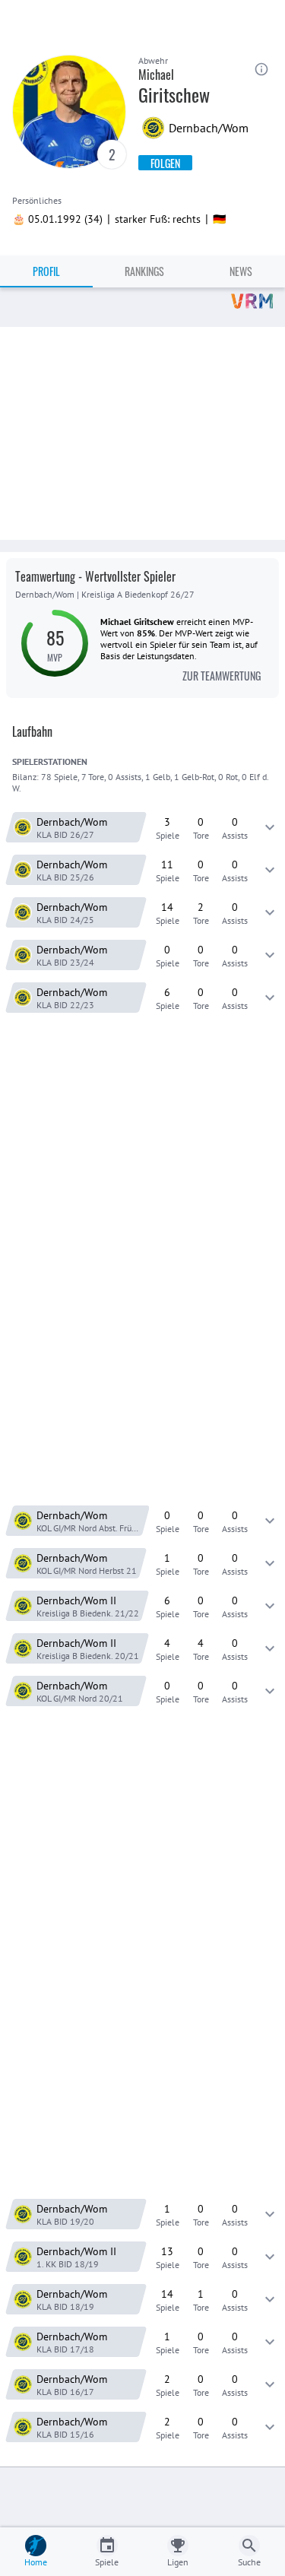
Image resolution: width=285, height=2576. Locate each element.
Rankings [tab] (144, 271)
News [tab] (241, 271)
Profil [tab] (46, 271)
